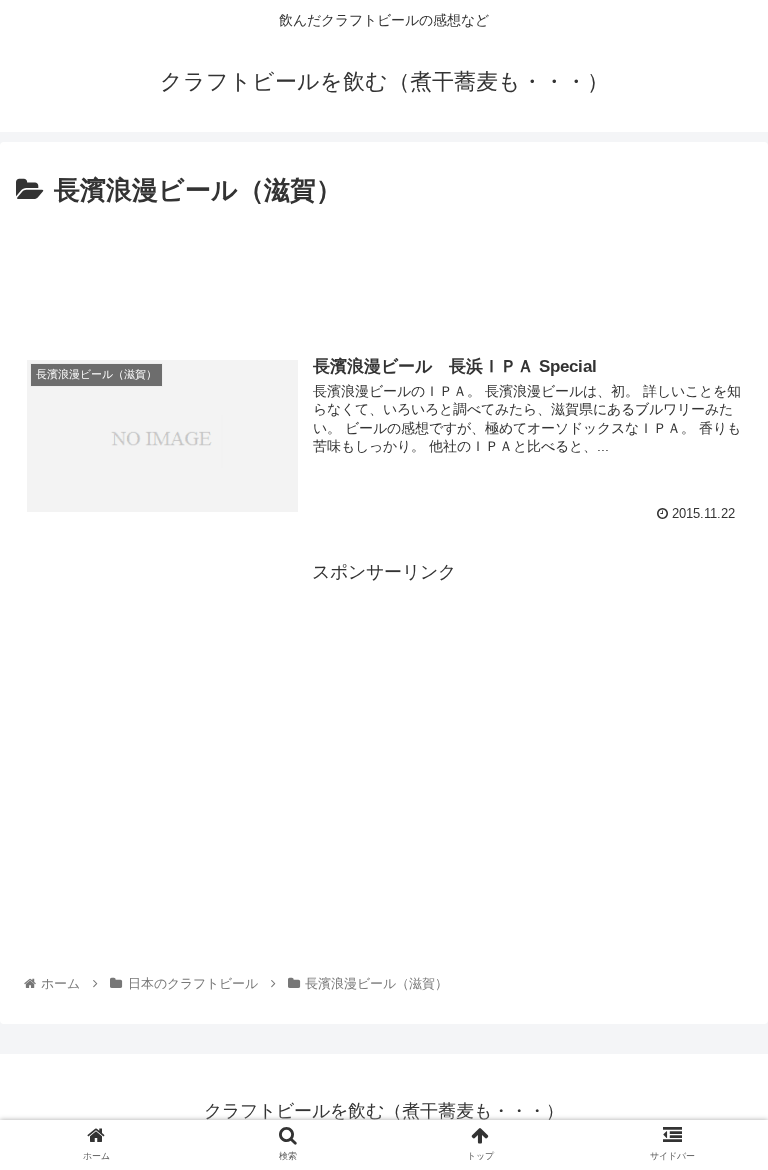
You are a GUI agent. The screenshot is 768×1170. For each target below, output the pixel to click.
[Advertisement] (384, 268)
